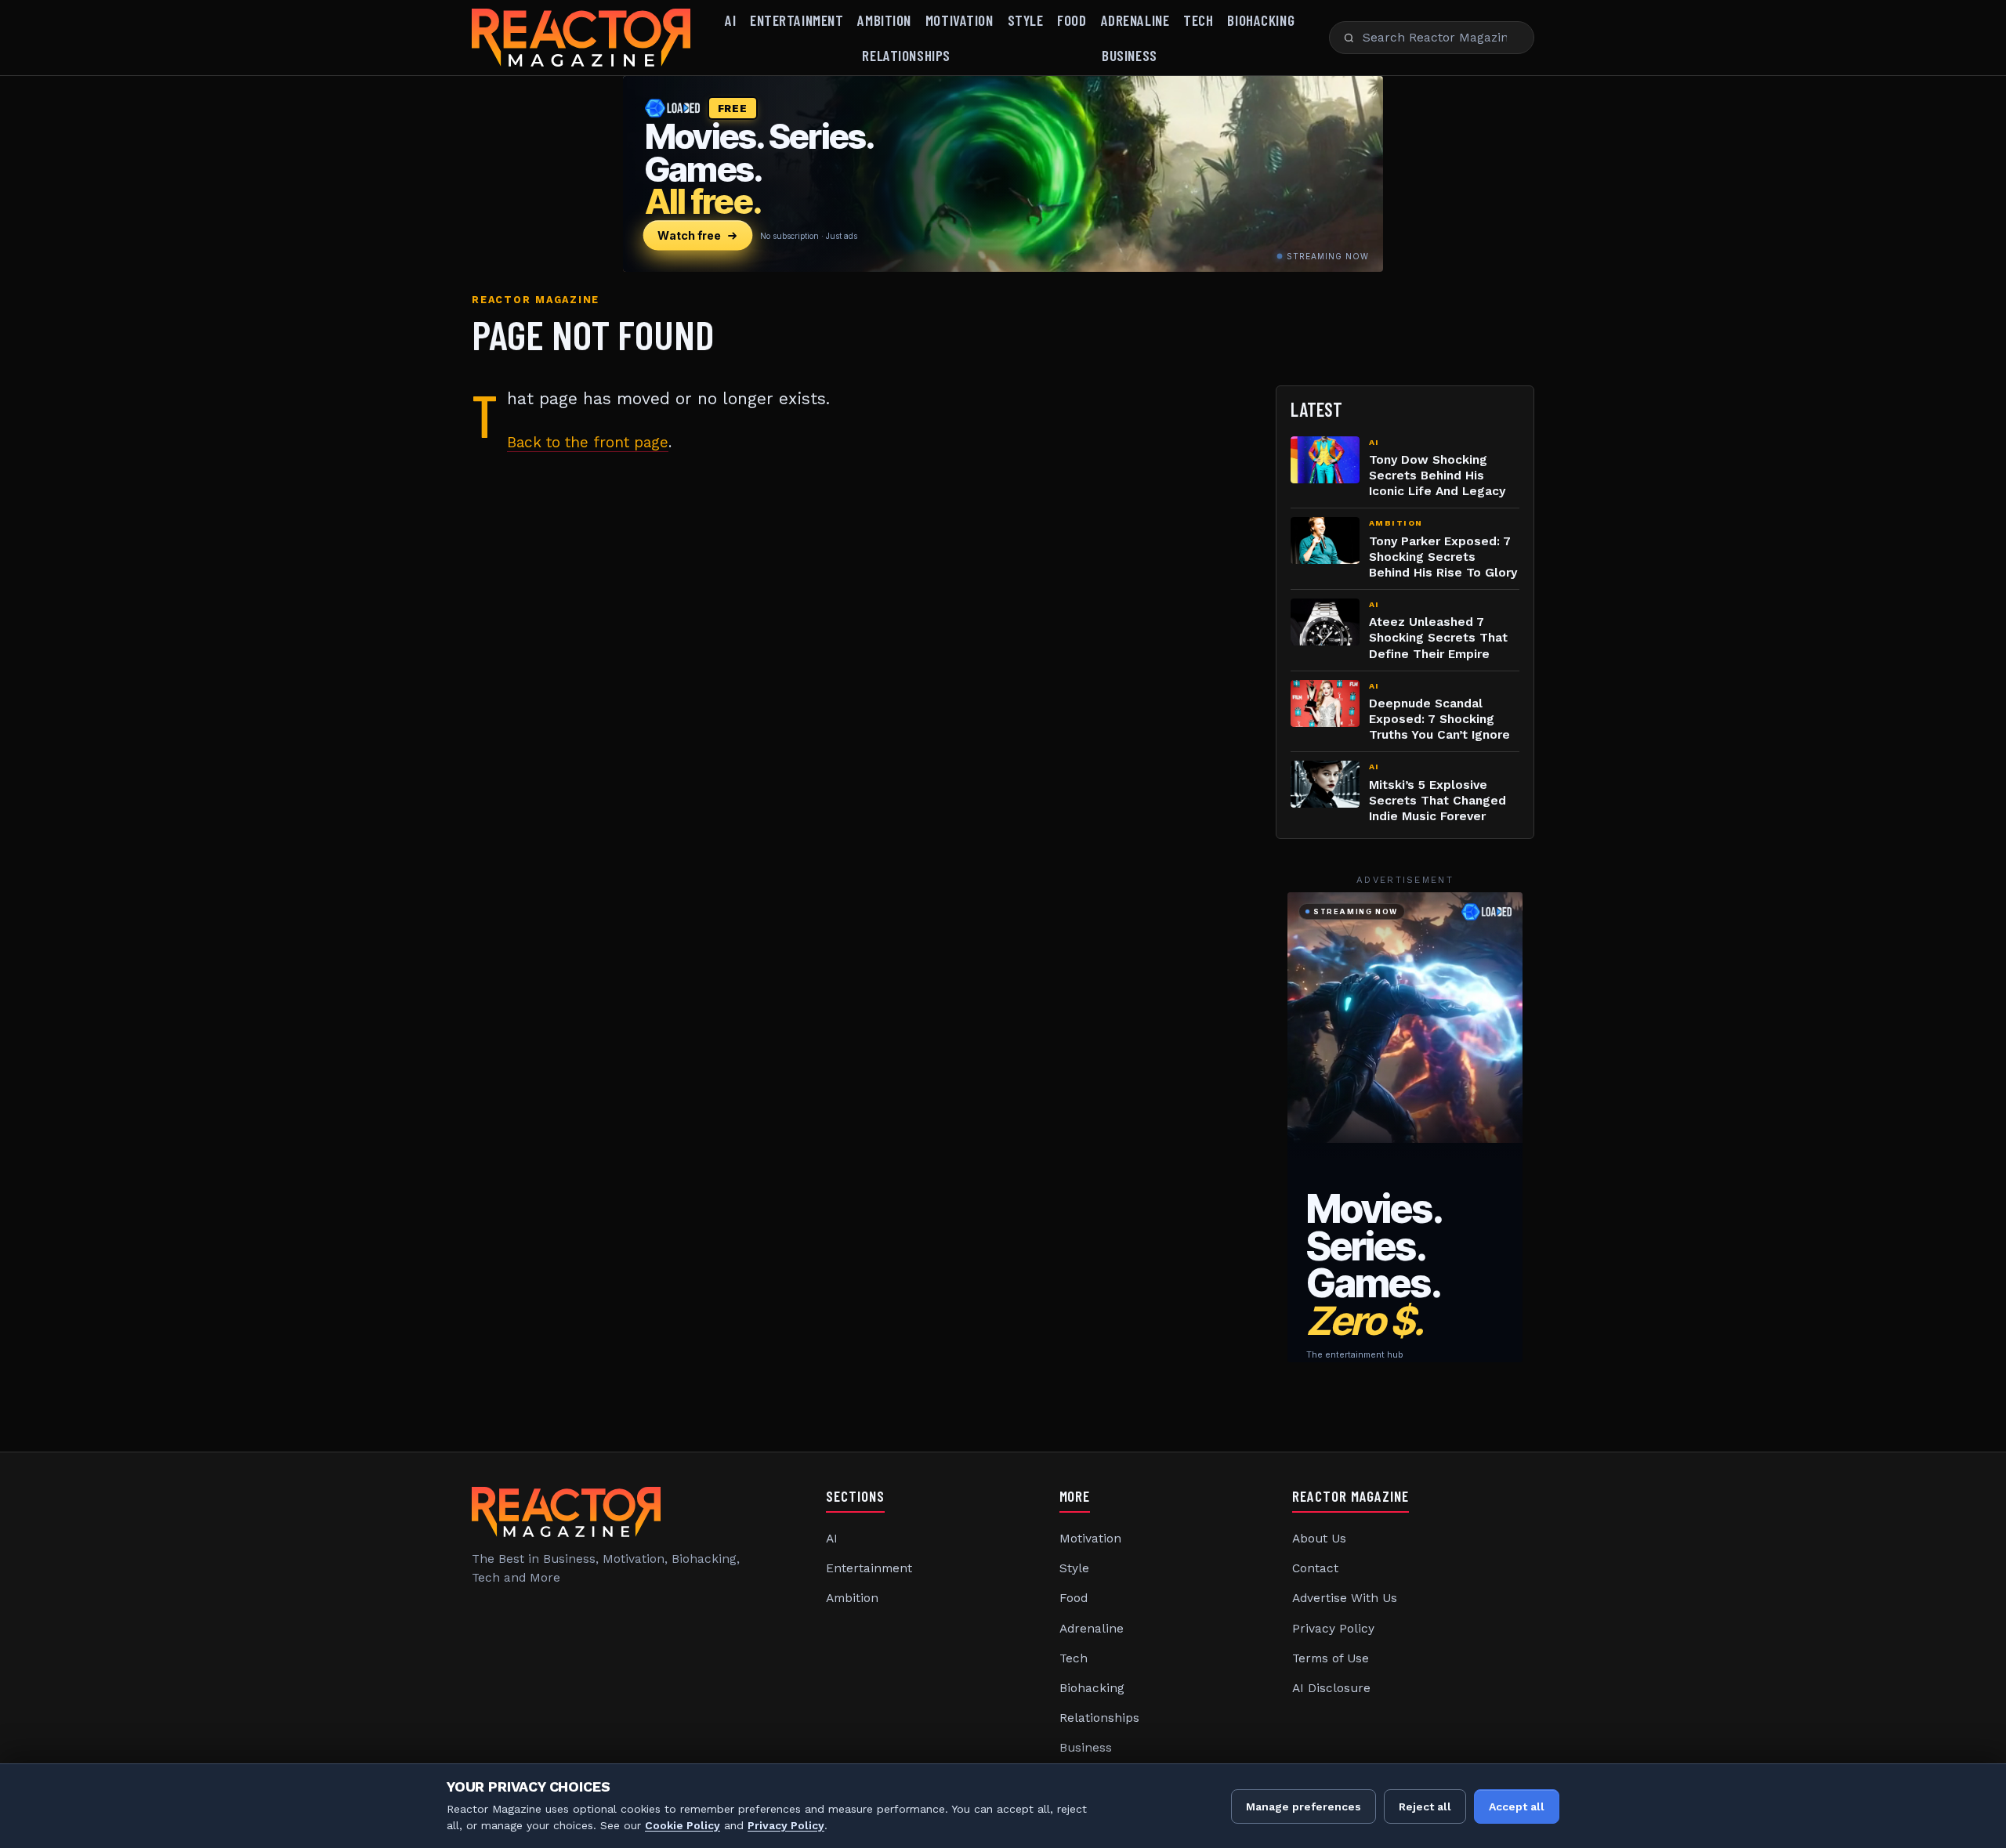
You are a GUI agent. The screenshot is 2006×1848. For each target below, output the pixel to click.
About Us (1319, 1539)
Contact (1315, 1568)
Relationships (906, 55)
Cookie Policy (683, 1825)
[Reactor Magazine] (581, 38)
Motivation (960, 20)
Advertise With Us (1345, 1598)
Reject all (1425, 1806)
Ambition (884, 20)
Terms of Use (1331, 1658)
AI (730, 20)
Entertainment (797, 20)
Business (1130, 55)
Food (1072, 20)
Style (1026, 20)
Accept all (1517, 1806)
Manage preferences (1304, 1806)
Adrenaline (1135, 20)
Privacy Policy (1333, 1629)
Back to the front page (588, 442)
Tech (1198, 20)
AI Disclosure (1331, 1688)
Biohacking (1261, 20)
